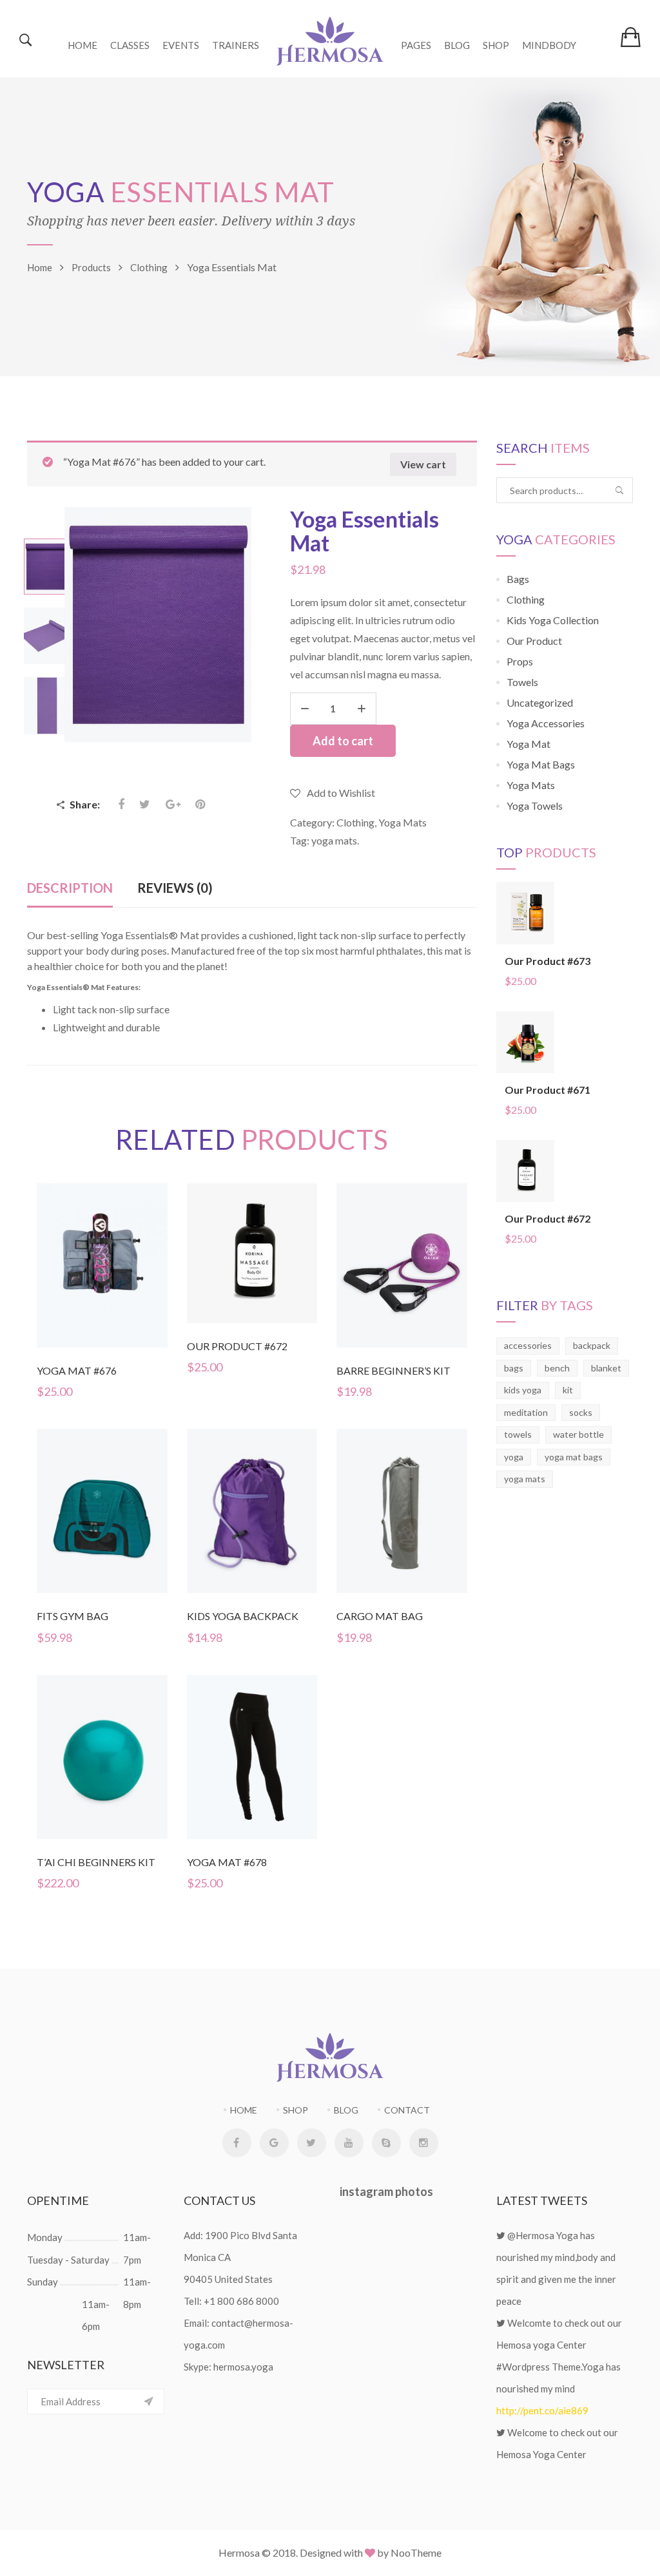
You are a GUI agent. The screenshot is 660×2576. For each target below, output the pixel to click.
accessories (528, 1345)
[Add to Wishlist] (104, 1288)
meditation (526, 1412)
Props (520, 661)
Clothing (355, 822)
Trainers (236, 45)
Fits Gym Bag (73, 1616)
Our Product (534, 641)
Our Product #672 (237, 1346)
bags (514, 1368)
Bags (518, 579)
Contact (407, 2110)
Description (70, 888)
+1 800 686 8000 (241, 2301)
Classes (130, 45)
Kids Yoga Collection (553, 620)
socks (581, 1412)
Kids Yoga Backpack (243, 1616)
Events (181, 45)
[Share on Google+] (173, 804)
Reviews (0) (175, 888)
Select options (30, 1758)
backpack (592, 1345)
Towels (522, 682)
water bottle (578, 1434)
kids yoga (523, 1390)
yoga (514, 1457)
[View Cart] (631, 37)
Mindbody (549, 45)
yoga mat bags (574, 1457)
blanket (606, 1368)
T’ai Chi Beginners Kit (96, 1862)
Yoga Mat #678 (227, 1862)
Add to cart (343, 741)
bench (557, 1368)
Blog (457, 45)
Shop (496, 45)
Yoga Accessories (546, 723)
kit (568, 1390)
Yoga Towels (535, 806)
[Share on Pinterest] (200, 804)
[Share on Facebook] (122, 804)
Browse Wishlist (104, 1780)
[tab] (70, 889)
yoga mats (334, 840)
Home (82, 45)
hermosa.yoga (243, 2367)
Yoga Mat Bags (541, 764)
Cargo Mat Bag (380, 1616)
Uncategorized (540, 702)
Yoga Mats (403, 822)
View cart (423, 464)
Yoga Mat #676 (77, 1370)
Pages (416, 45)
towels (518, 1434)
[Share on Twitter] (145, 804)
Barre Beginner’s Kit (393, 1370)
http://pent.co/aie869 (542, 2410)
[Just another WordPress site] (330, 39)
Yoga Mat (529, 744)
